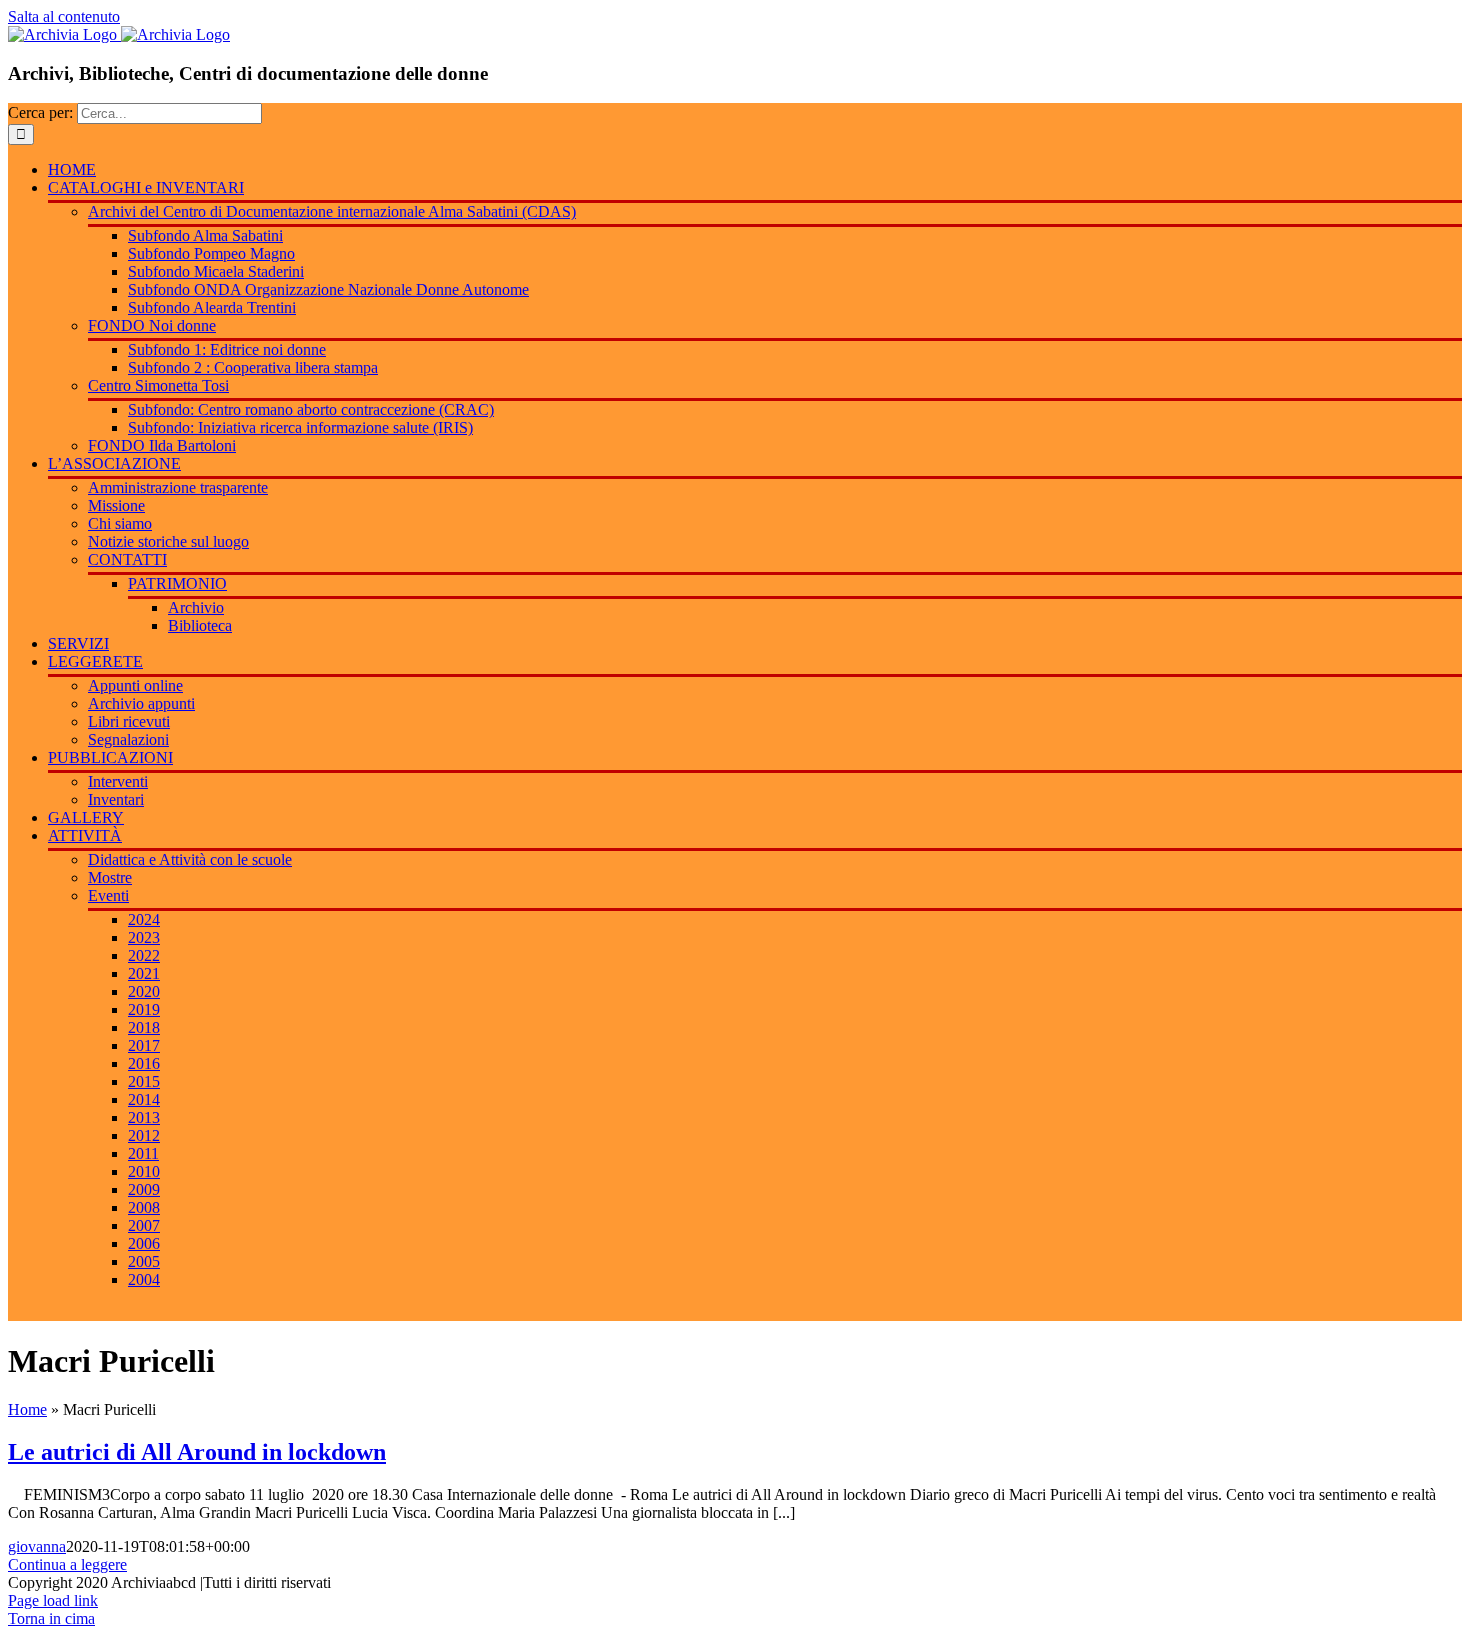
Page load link (53, 1600)
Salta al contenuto (64, 16)
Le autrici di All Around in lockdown (197, 1452)
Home (27, 1409)
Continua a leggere (67, 1564)
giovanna (37, 1546)
